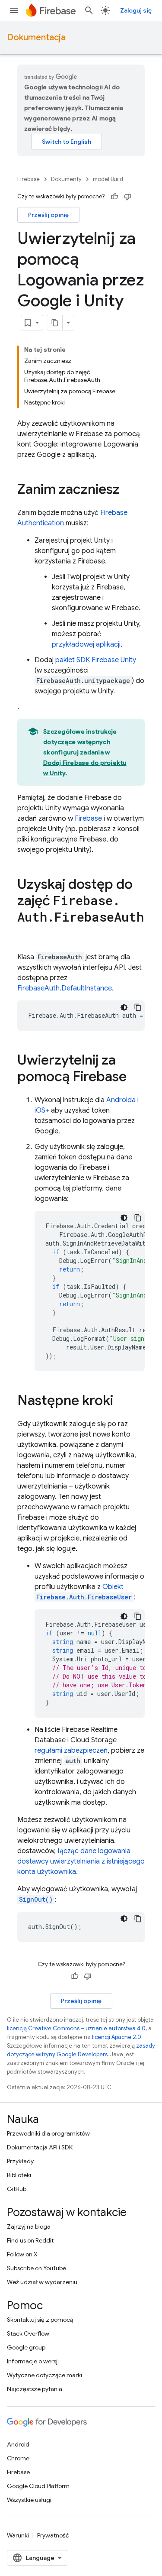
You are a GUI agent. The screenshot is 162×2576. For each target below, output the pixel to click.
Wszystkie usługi (29, 2500)
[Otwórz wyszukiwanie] (89, 10)
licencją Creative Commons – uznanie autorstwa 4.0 (76, 2028)
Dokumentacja (36, 37)
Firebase (29, 179)
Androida (121, 1100)
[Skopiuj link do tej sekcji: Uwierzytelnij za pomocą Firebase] (135, 1078)
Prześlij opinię (48, 215)
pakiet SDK (96, 660)
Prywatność (53, 2535)
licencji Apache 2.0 (117, 2037)
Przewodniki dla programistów (48, 2133)
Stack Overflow (28, 2333)
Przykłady (20, 2161)
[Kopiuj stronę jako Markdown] (55, 323)
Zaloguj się (136, 10)
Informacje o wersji (33, 2361)
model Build (108, 179)
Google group (26, 2347)
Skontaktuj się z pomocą (40, 2320)
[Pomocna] (114, 197)
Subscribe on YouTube (37, 2268)
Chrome (18, 2458)
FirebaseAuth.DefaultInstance (65, 988)
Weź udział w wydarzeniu (42, 2282)
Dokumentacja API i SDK (40, 2147)
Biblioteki (19, 2175)
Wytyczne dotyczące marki (44, 2375)
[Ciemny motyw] (124, 1007)
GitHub (17, 2189)
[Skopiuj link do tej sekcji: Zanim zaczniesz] (128, 490)
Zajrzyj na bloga (29, 2226)
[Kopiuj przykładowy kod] (138, 1007)
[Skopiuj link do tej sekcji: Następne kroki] (122, 1401)
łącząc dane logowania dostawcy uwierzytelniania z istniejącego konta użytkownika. (81, 1861)
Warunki (18, 2535)
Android (18, 2444)
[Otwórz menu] (14, 10)
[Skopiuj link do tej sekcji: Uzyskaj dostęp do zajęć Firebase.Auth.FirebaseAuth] (26, 935)
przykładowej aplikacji (86, 644)
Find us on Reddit (30, 2240)
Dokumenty (66, 179)
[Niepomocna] (127, 197)
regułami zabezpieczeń (71, 1751)
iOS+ (42, 1110)
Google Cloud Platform (38, 2486)
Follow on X (22, 2254)
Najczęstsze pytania (35, 2389)
